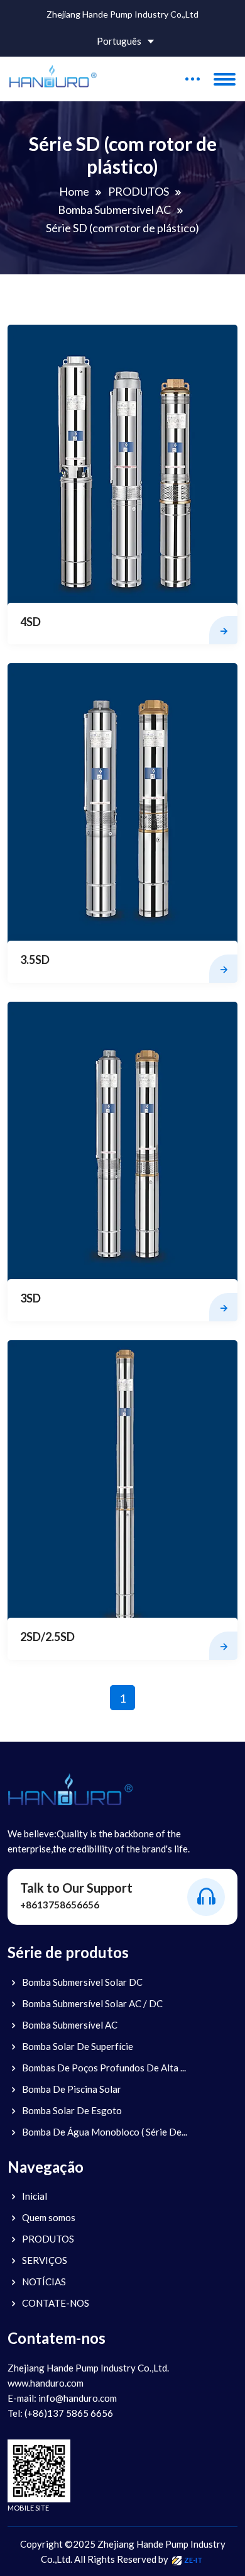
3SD (30, 1298)
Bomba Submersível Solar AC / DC (92, 2003)
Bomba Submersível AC (114, 210)
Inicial (35, 2196)
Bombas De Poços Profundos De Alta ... (104, 2068)
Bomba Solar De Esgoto (72, 2110)
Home (74, 191)
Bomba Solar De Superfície (78, 2046)
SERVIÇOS (45, 2260)
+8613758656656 (60, 1905)
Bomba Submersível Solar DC (82, 1982)
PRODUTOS (139, 191)
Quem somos (49, 2217)
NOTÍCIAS (44, 2282)
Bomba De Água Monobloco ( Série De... (105, 2132)
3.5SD (35, 960)
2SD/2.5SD (47, 1637)
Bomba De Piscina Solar (72, 2089)
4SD (30, 622)
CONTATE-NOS (56, 2303)
